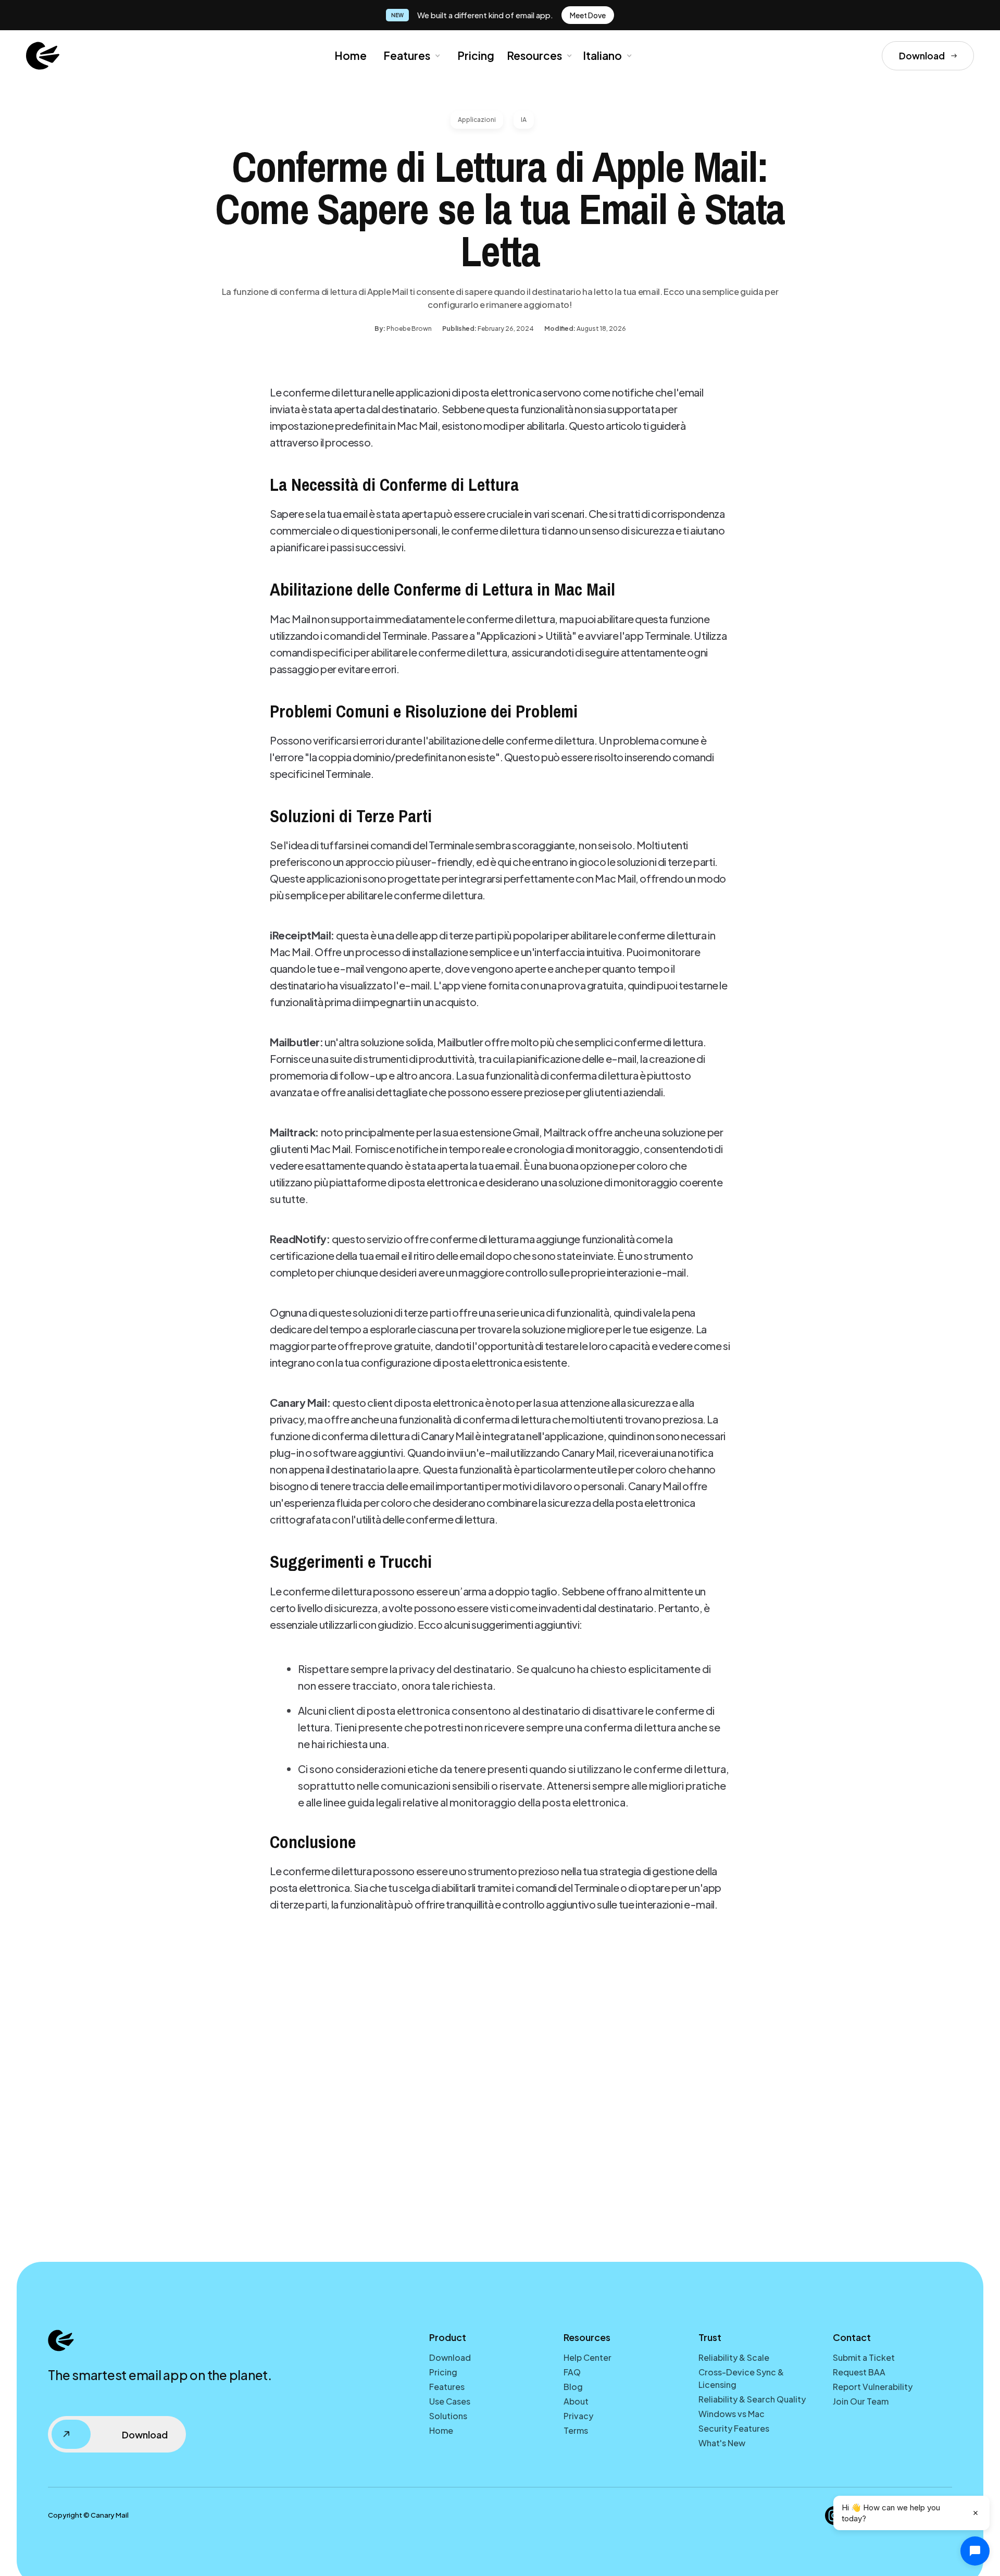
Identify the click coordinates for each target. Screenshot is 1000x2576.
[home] (43, 56)
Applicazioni (477, 120)
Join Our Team (861, 2401)
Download (450, 2357)
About (576, 2401)
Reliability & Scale (734, 2357)
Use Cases (450, 2401)
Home (351, 55)
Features (407, 55)
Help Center (587, 2357)
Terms (576, 2430)
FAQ (572, 2372)
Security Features (734, 2428)
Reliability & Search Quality (752, 2399)
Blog (573, 2387)
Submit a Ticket (864, 2357)
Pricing (476, 55)
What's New (722, 2443)
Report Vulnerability (873, 2387)
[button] (411, 56)
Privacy (578, 2416)
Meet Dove (588, 15)
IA (524, 120)
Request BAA (859, 2372)
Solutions (448, 2416)
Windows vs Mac (732, 2414)
